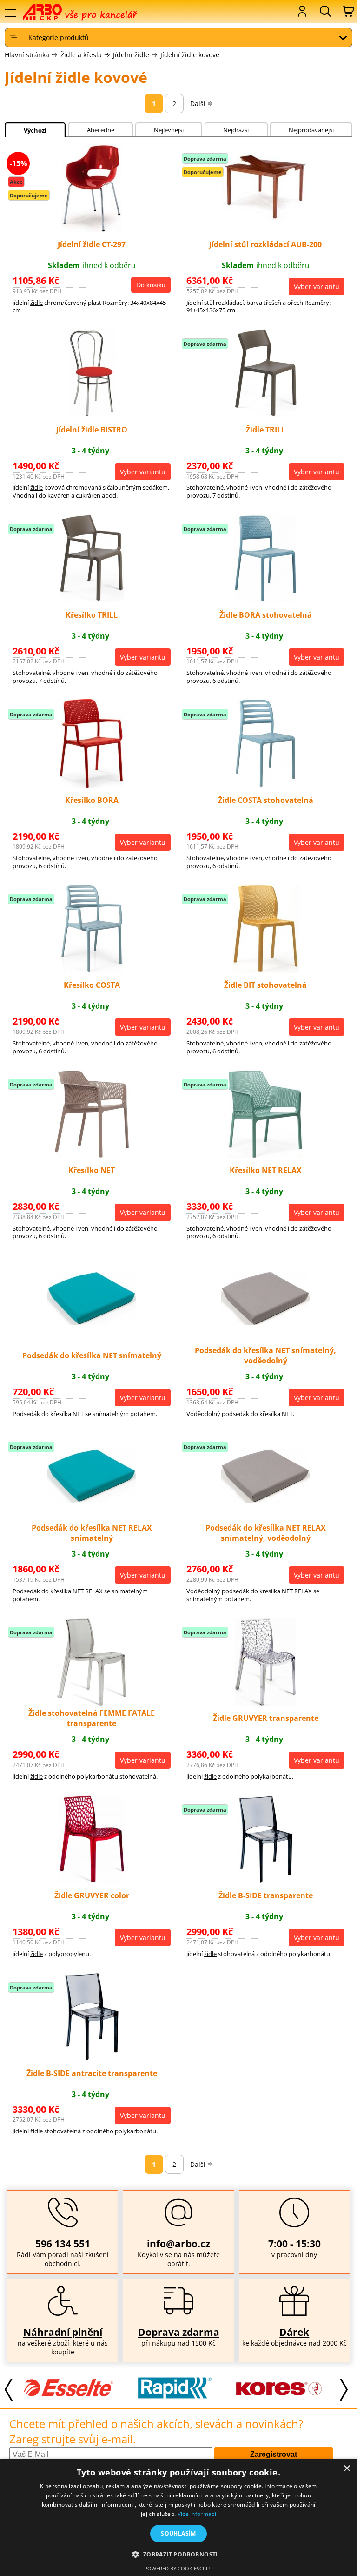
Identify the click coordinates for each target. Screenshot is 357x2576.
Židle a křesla (81, 55)
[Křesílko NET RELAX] (265, 1155)
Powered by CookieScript (179, 2568)
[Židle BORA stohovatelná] (266, 600)
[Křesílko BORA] (92, 785)
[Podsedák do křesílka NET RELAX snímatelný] (92, 1500)
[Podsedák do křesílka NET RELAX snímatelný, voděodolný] (265, 1500)
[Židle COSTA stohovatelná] (265, 785)
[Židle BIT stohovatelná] (266, 970)
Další (198, 104)
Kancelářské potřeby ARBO (49, 12)
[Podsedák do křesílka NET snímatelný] (92, 1322)
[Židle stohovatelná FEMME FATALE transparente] (92, 1703)
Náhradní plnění (63, 2332)
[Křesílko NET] (92, 1155)
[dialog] (178, 2517)
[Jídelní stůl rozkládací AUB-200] (265, 220)
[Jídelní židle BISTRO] (92, 414)
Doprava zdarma (179, 2332)
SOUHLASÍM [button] (178, 2533)
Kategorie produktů (59, 37)
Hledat (324, 11)
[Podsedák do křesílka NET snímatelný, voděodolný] (265, 1322)
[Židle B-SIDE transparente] (266, 1881)
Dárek (294, 2332)
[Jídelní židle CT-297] (92, 229)
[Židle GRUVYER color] (92, 1881)
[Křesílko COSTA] (92, 970)
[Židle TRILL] (266, 414)
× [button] (347, 2469)
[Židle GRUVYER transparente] (265, 1703)
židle (36, 303)
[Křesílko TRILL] (92, 600)
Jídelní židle (131, 55)
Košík (348, 11)
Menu (10, 13)
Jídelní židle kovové (190, 55)
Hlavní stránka (27, 55)
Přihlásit (301, 11)
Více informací (197, 2514)
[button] (178, 2554)
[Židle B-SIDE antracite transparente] (92, 2058)
